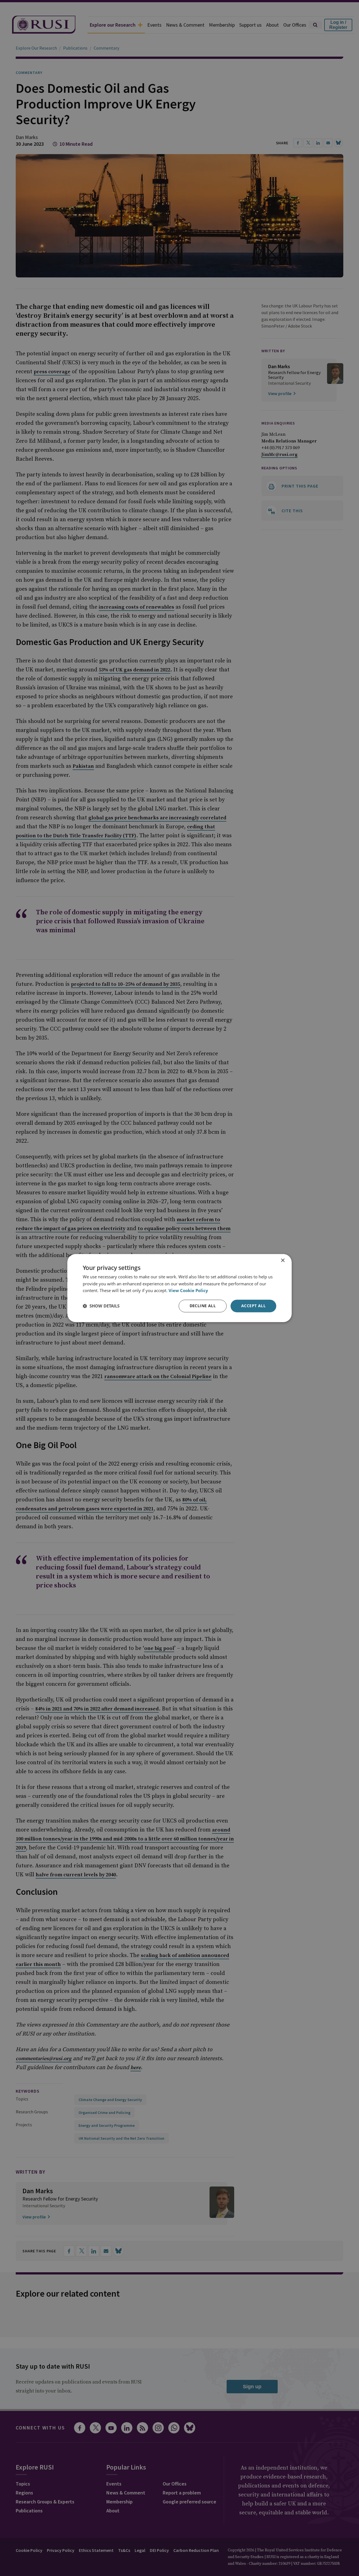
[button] (101, 1306)
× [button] (283, 1261)
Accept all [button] (253, 1306)
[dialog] (179, 1288)
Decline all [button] (203, 1306)
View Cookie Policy (188, 1291)
